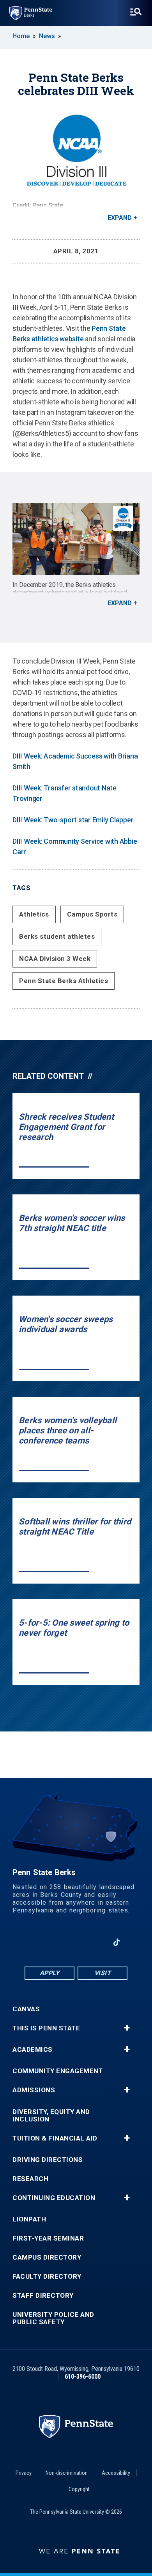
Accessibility (116, 2473)
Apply (50, 1973)
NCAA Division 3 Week (55, 959)
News (47, 36)
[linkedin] (56, 1942)
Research (30, 2179)
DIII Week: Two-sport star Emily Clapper (73, 820)
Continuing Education (54, 2198)
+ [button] (127, 2028)
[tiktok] (117, 1942)
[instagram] (96, 1942)
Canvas (26, 2009)
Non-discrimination (67, 2473)
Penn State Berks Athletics (64, 981)
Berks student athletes (57, 936)
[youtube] (76, 1942)
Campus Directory (47, 2257)
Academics (33, 2050)
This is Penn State (46, 2028)
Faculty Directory (47, 2277)
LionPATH (29, 2219)
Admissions (34, 2090)
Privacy (24, 2473)
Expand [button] (120, 218)
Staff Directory (43, 2296)
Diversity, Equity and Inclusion (51, 2116)
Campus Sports (92, 914)
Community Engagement (58, 2071)
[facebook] (35, 1942)
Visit (103, 1973)
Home (21, 36)
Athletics (34, 914)
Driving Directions (48, 2160)
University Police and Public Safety (53, 2318)
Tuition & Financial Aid (55, 2138)
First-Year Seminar (48, 2238)
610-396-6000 (83, 2377)
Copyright (79, 2489)
